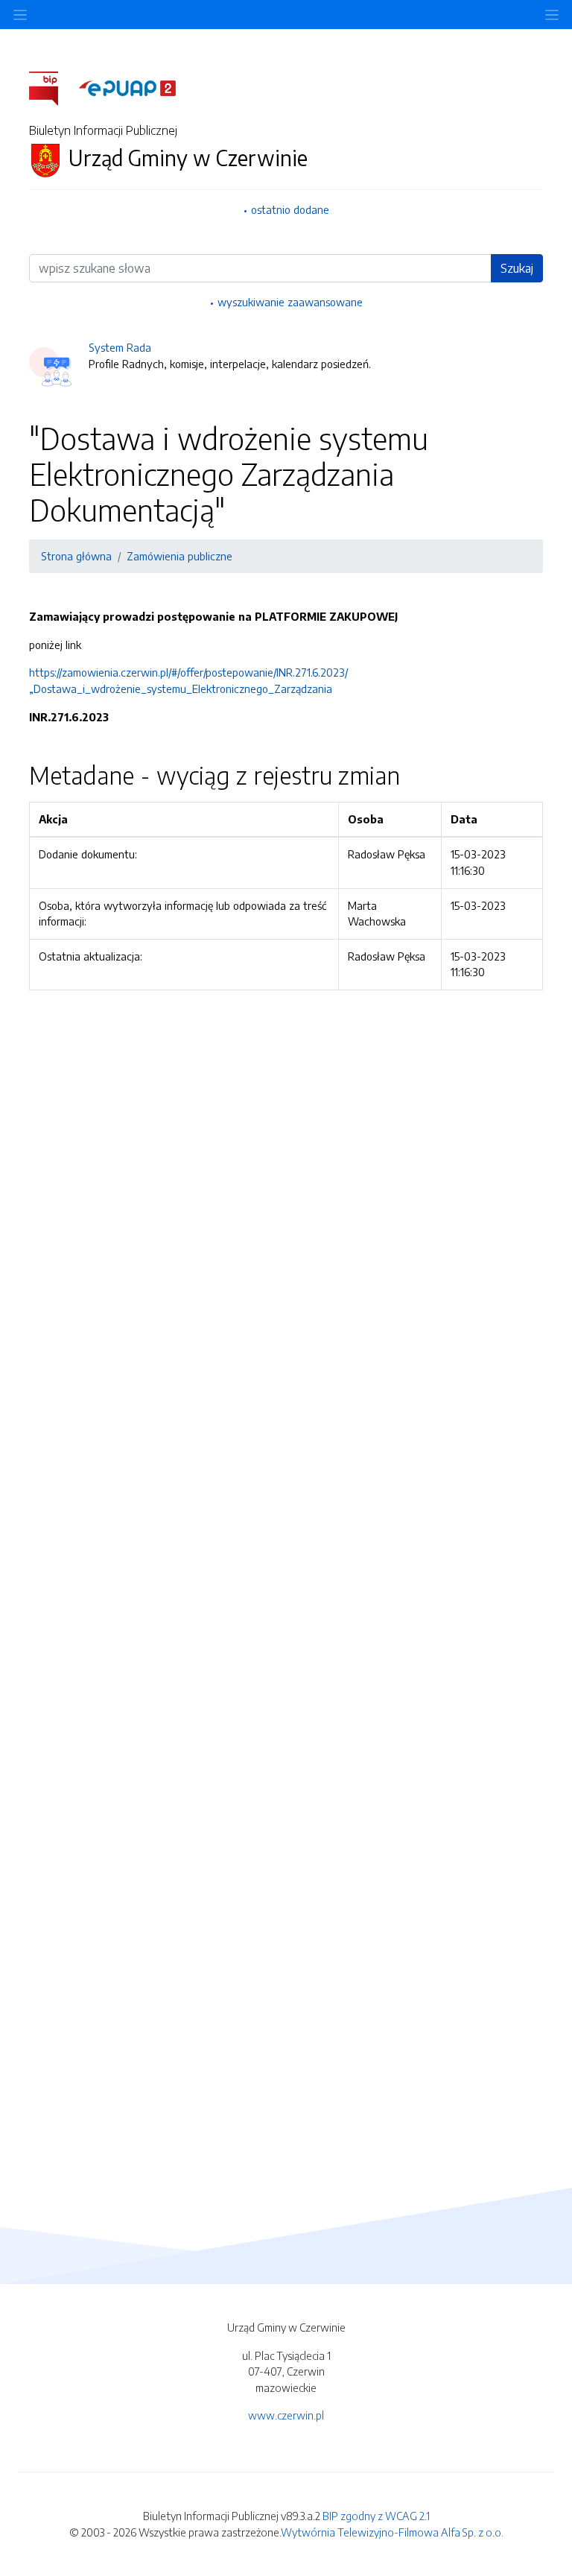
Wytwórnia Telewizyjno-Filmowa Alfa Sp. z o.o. (392, 2532)
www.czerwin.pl (286, 2415)
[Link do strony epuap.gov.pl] (127, 87)
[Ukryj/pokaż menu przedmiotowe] (20, 15)
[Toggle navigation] (552, 15)
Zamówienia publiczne (179, 556)
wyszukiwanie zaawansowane (290, 302)
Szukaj (517, 268)
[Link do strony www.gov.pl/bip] (53, 87)
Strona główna (76, 556)
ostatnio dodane (290, 209)
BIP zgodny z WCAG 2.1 (376, 2516)
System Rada (120, 347)
